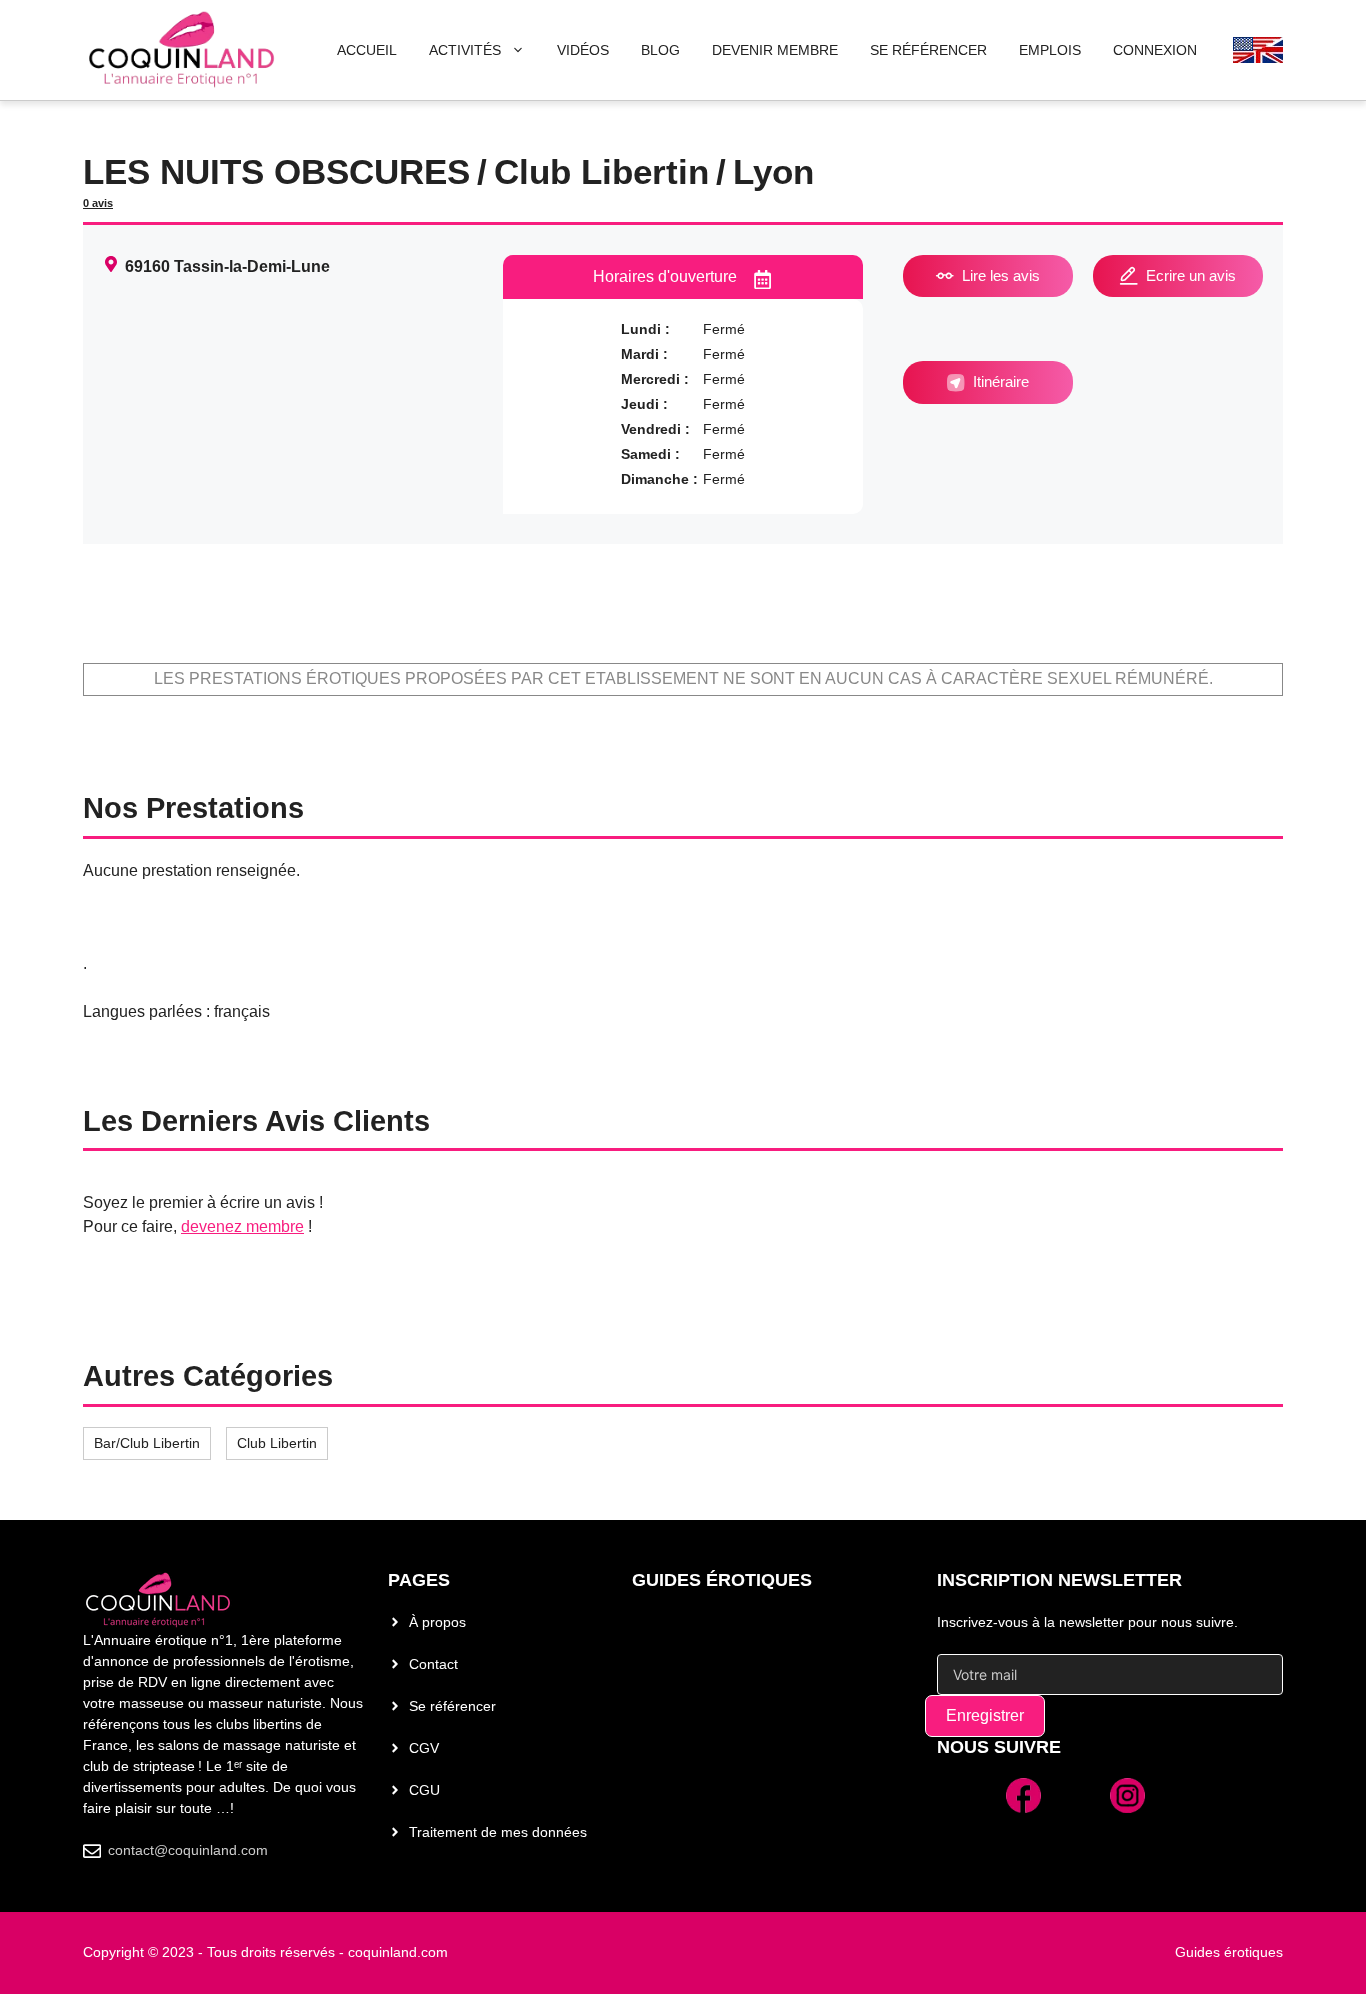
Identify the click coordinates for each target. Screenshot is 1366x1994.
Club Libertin (277, 1443)
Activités (465, 50)
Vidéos (583, 50)
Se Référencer (928, 50)
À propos (437, 1622)
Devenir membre (775, 50)
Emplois (1050, 50)
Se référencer (452, 1706)
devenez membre (242, 1226)
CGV (424, 1748)
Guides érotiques (722, 1580)
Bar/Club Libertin (147, 1443)
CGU (424, 1790)
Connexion (1155, 50)
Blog (660, 50)
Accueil (367, 50)
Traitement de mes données (498, 1832)
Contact (433, 1664)
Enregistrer (985, 1715)
